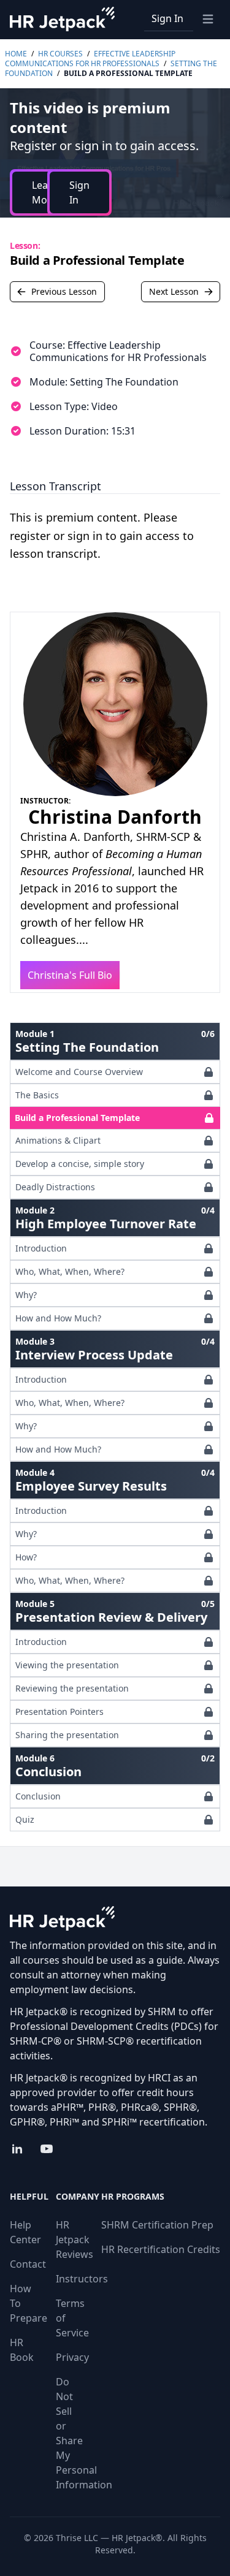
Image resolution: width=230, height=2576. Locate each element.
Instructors (82, 2279)
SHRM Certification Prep (157, 2225)
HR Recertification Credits (161, 2249)
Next (174, 291)
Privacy (72, 2357)
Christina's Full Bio (70, 975)
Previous (64, 291)
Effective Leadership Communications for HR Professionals (90, 59)
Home (16, 54)
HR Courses (60, 54)
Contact (28, 2264)
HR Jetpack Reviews (75, 2240)
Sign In (167, 18)
